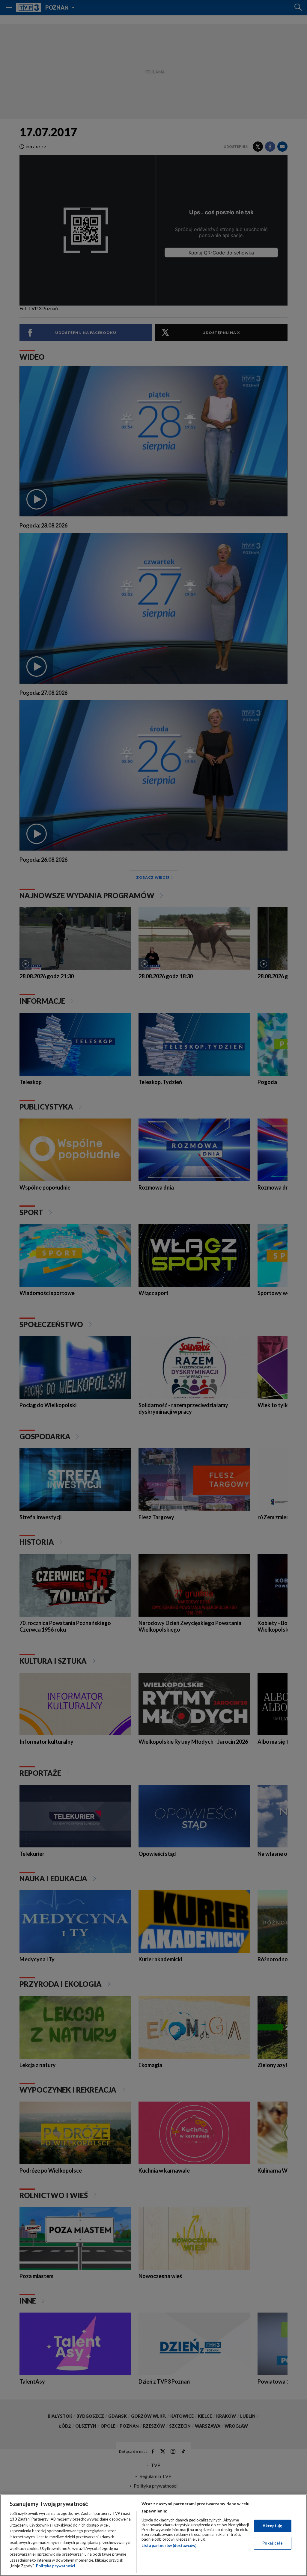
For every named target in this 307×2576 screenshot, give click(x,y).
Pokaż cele (272, 2543)
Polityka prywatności (56, 2566)
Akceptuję (272, 2526)
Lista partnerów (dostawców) (169, 2545)
